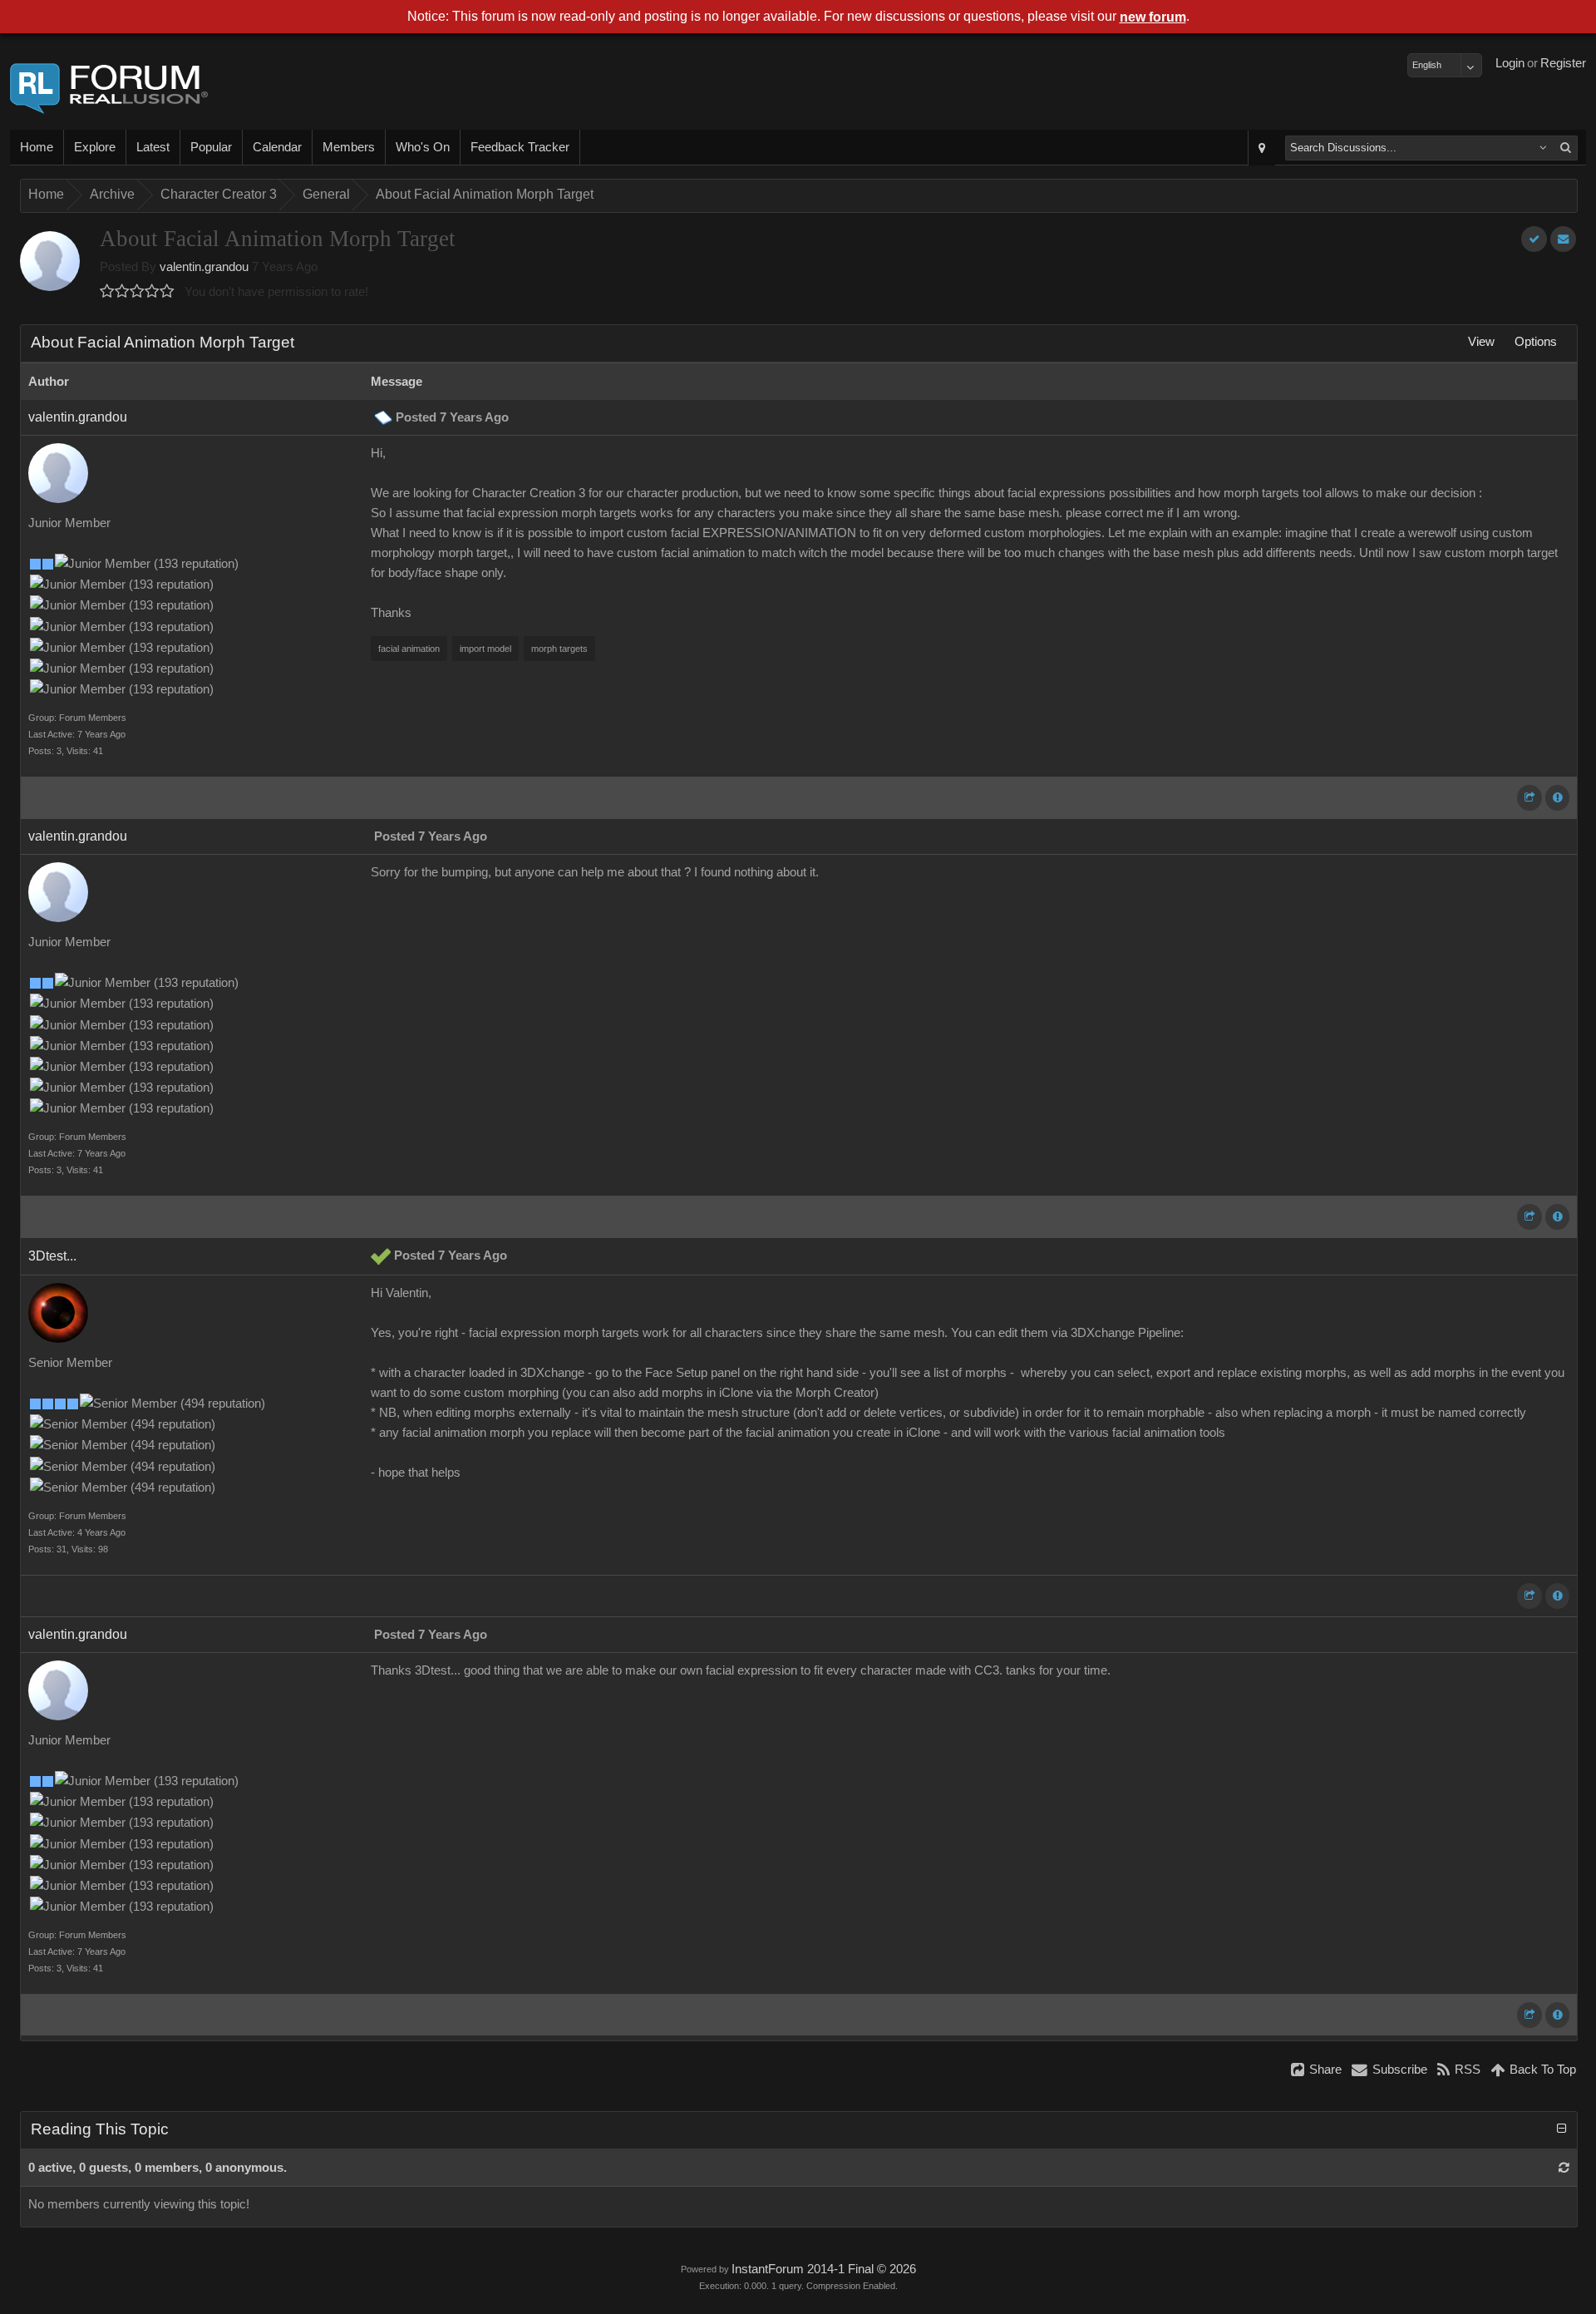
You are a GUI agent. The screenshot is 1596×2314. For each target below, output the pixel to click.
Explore (95, 147)
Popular (211, 147)
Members (349, 147)
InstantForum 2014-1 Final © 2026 (824, 2269)
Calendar (277, 147)
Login (1510, 63)
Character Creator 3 (219, 194)
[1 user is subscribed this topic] (1563, 239)
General (326, 194)
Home (37, 147)
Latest (153, 147)
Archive (112, 194)
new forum (1153, 17)
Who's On (423, 147)
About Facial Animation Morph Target (485, 194)
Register (1563, 63)
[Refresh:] (1564, 2168)
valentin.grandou (204, 267)
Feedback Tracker (520, 147)
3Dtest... (52, 1256)
